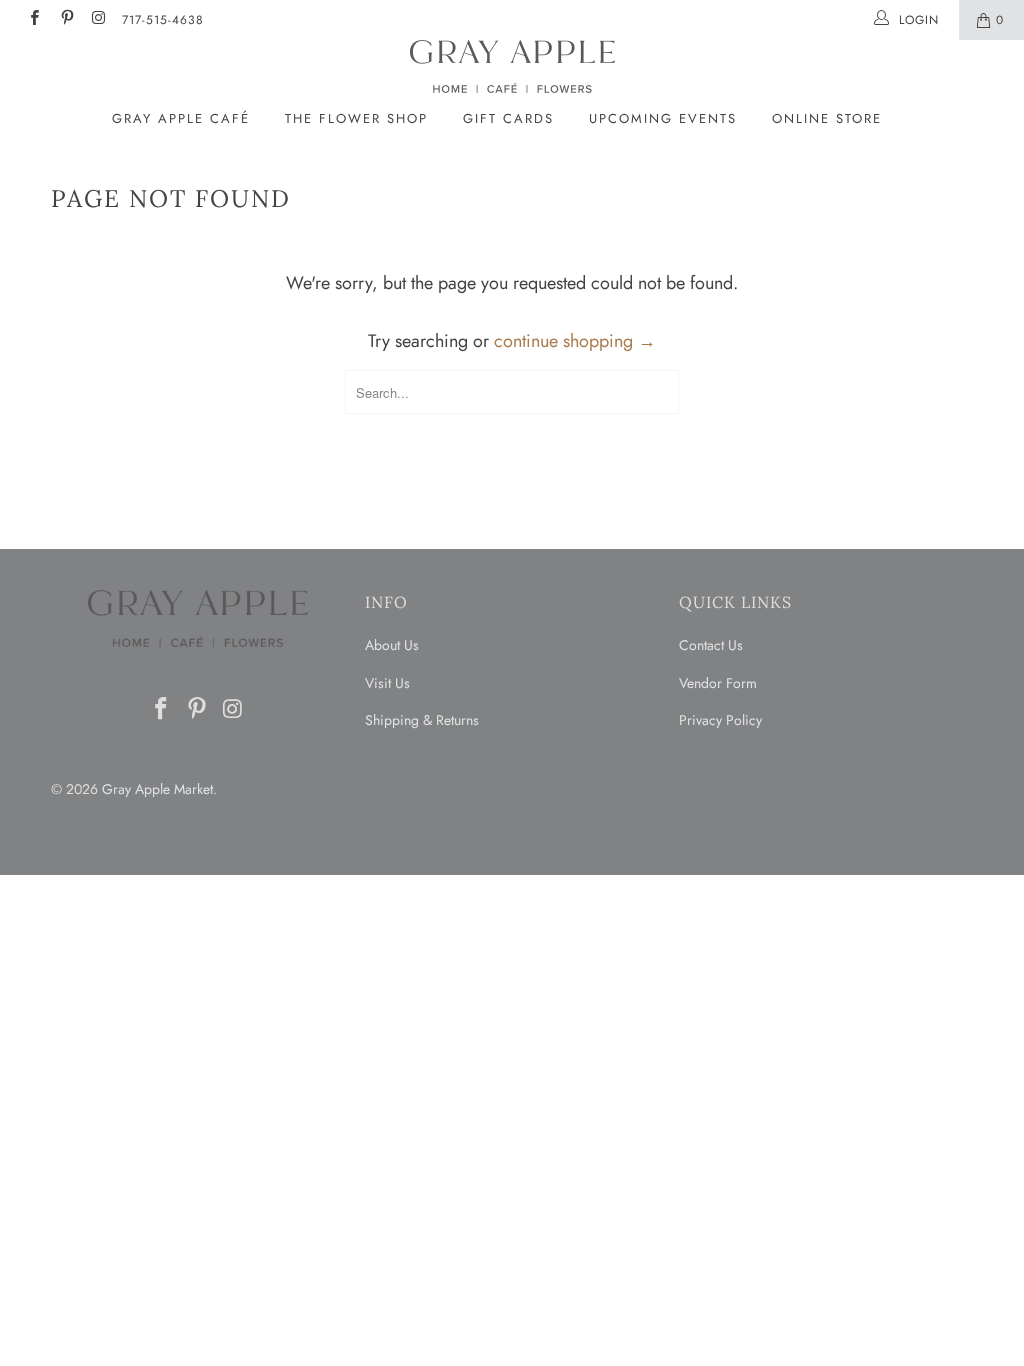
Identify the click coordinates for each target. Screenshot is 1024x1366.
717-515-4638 (163, 20)
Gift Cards (508, 118)
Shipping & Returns (422, 720)
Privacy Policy (720, 720)
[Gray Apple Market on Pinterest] (65, 20)
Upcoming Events (663, 118)
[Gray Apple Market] (512, 66)
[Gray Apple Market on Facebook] (33, 20)
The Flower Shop (356, 118)
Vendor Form (718, 683)
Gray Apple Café (181, 118)
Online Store (827, 118)
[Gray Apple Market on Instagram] (98, 20)
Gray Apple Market (157, 789)
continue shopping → (575, 341)
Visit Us (387, 683)
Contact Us (711, 645)
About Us (392, 645)
